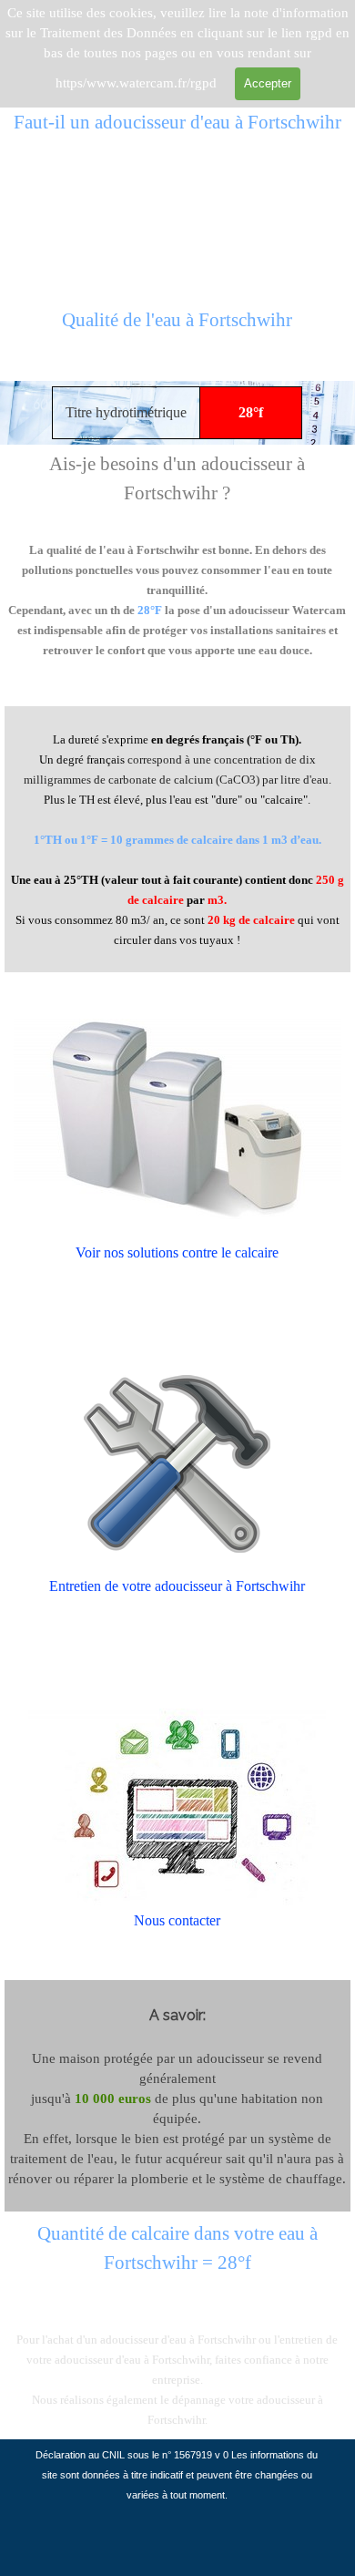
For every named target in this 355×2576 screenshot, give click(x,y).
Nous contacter (177, 1920)
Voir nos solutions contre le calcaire (177, 1252)
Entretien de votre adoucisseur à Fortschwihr (177, 1586)
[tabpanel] (177, 331)
